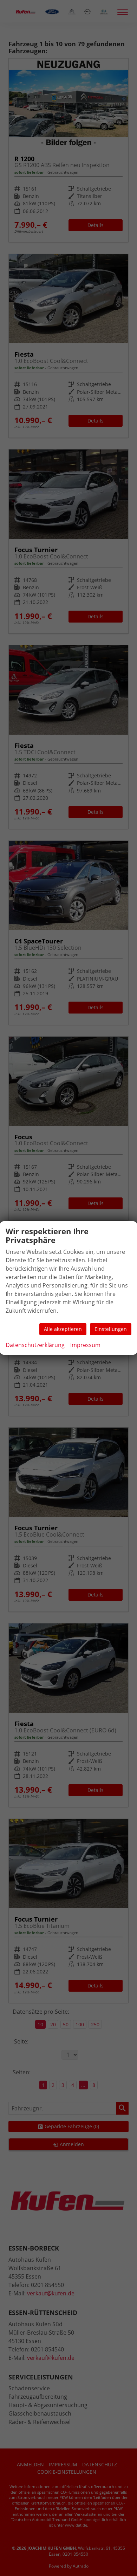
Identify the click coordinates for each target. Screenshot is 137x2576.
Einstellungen (111, 1329)
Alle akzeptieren (63, 1329)
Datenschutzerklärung (35, 1345)
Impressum (85, 1345)
